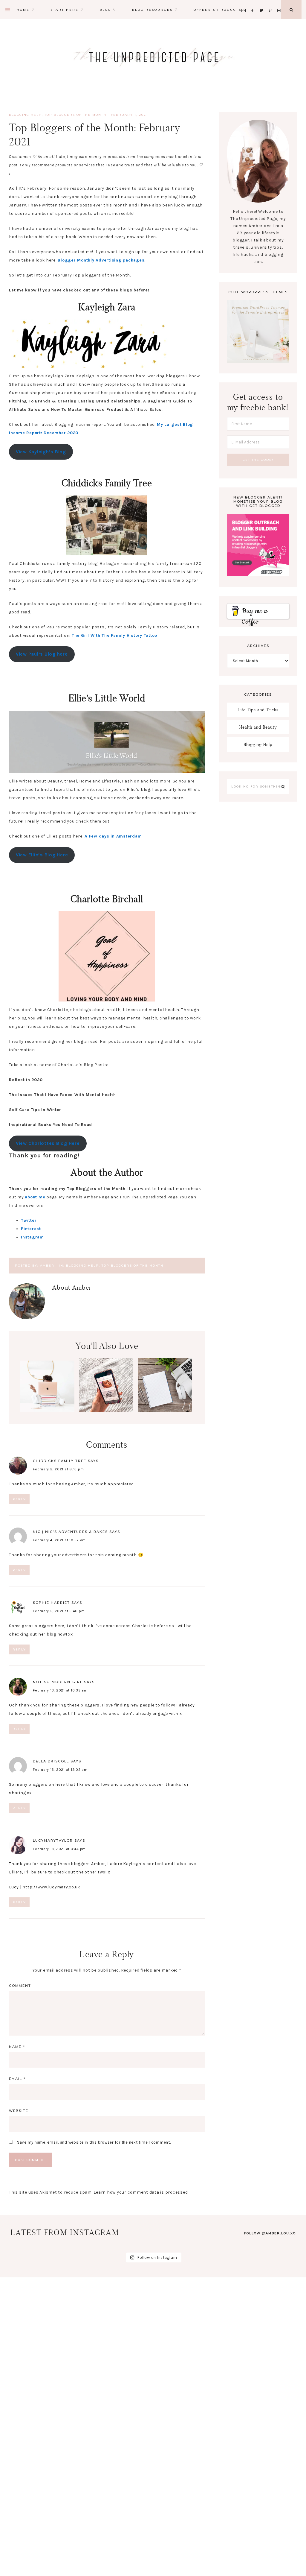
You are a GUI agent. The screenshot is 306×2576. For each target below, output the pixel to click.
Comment (20, 1986)
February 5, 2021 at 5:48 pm (59, 1611)
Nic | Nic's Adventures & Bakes (70, 1532)
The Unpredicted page (153, 57)
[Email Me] (245, 3)
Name (17, 2047)
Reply (19, 1499)
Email (17, 2079)
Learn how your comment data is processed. (141, 2192)
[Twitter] (263, 3)
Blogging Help (25, 115)
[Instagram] (280, 3)
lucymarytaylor (53, 1841)
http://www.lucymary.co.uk (51, 1887)
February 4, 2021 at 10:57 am (59, 1540)
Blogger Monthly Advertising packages (101, 260)
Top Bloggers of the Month (75, 115)
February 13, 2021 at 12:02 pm (60, 1770)
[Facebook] (254, 3)
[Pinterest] (272, 3)
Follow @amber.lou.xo (270, 2233)
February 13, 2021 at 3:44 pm (59, 1849)
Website (19, 2111)
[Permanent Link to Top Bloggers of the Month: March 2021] (47, 1411)
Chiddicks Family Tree (60, 1461)
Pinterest (31, 1229)
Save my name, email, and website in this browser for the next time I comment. (94, 2142)
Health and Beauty (258, 727)
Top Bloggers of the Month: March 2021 (47, 1387)
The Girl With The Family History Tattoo (114, 635)
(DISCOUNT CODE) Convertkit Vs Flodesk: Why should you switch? (165, 1396)
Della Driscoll (51, 1761)
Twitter (29, 1220)
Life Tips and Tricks (258, 710)
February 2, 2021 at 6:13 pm (58, 1469)
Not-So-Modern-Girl (58, 1682)
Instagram (32, 1237)
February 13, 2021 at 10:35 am (60, 1690)
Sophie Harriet (51, 1603)
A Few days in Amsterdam (113, 836)
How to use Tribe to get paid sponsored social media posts (106, 1392)
